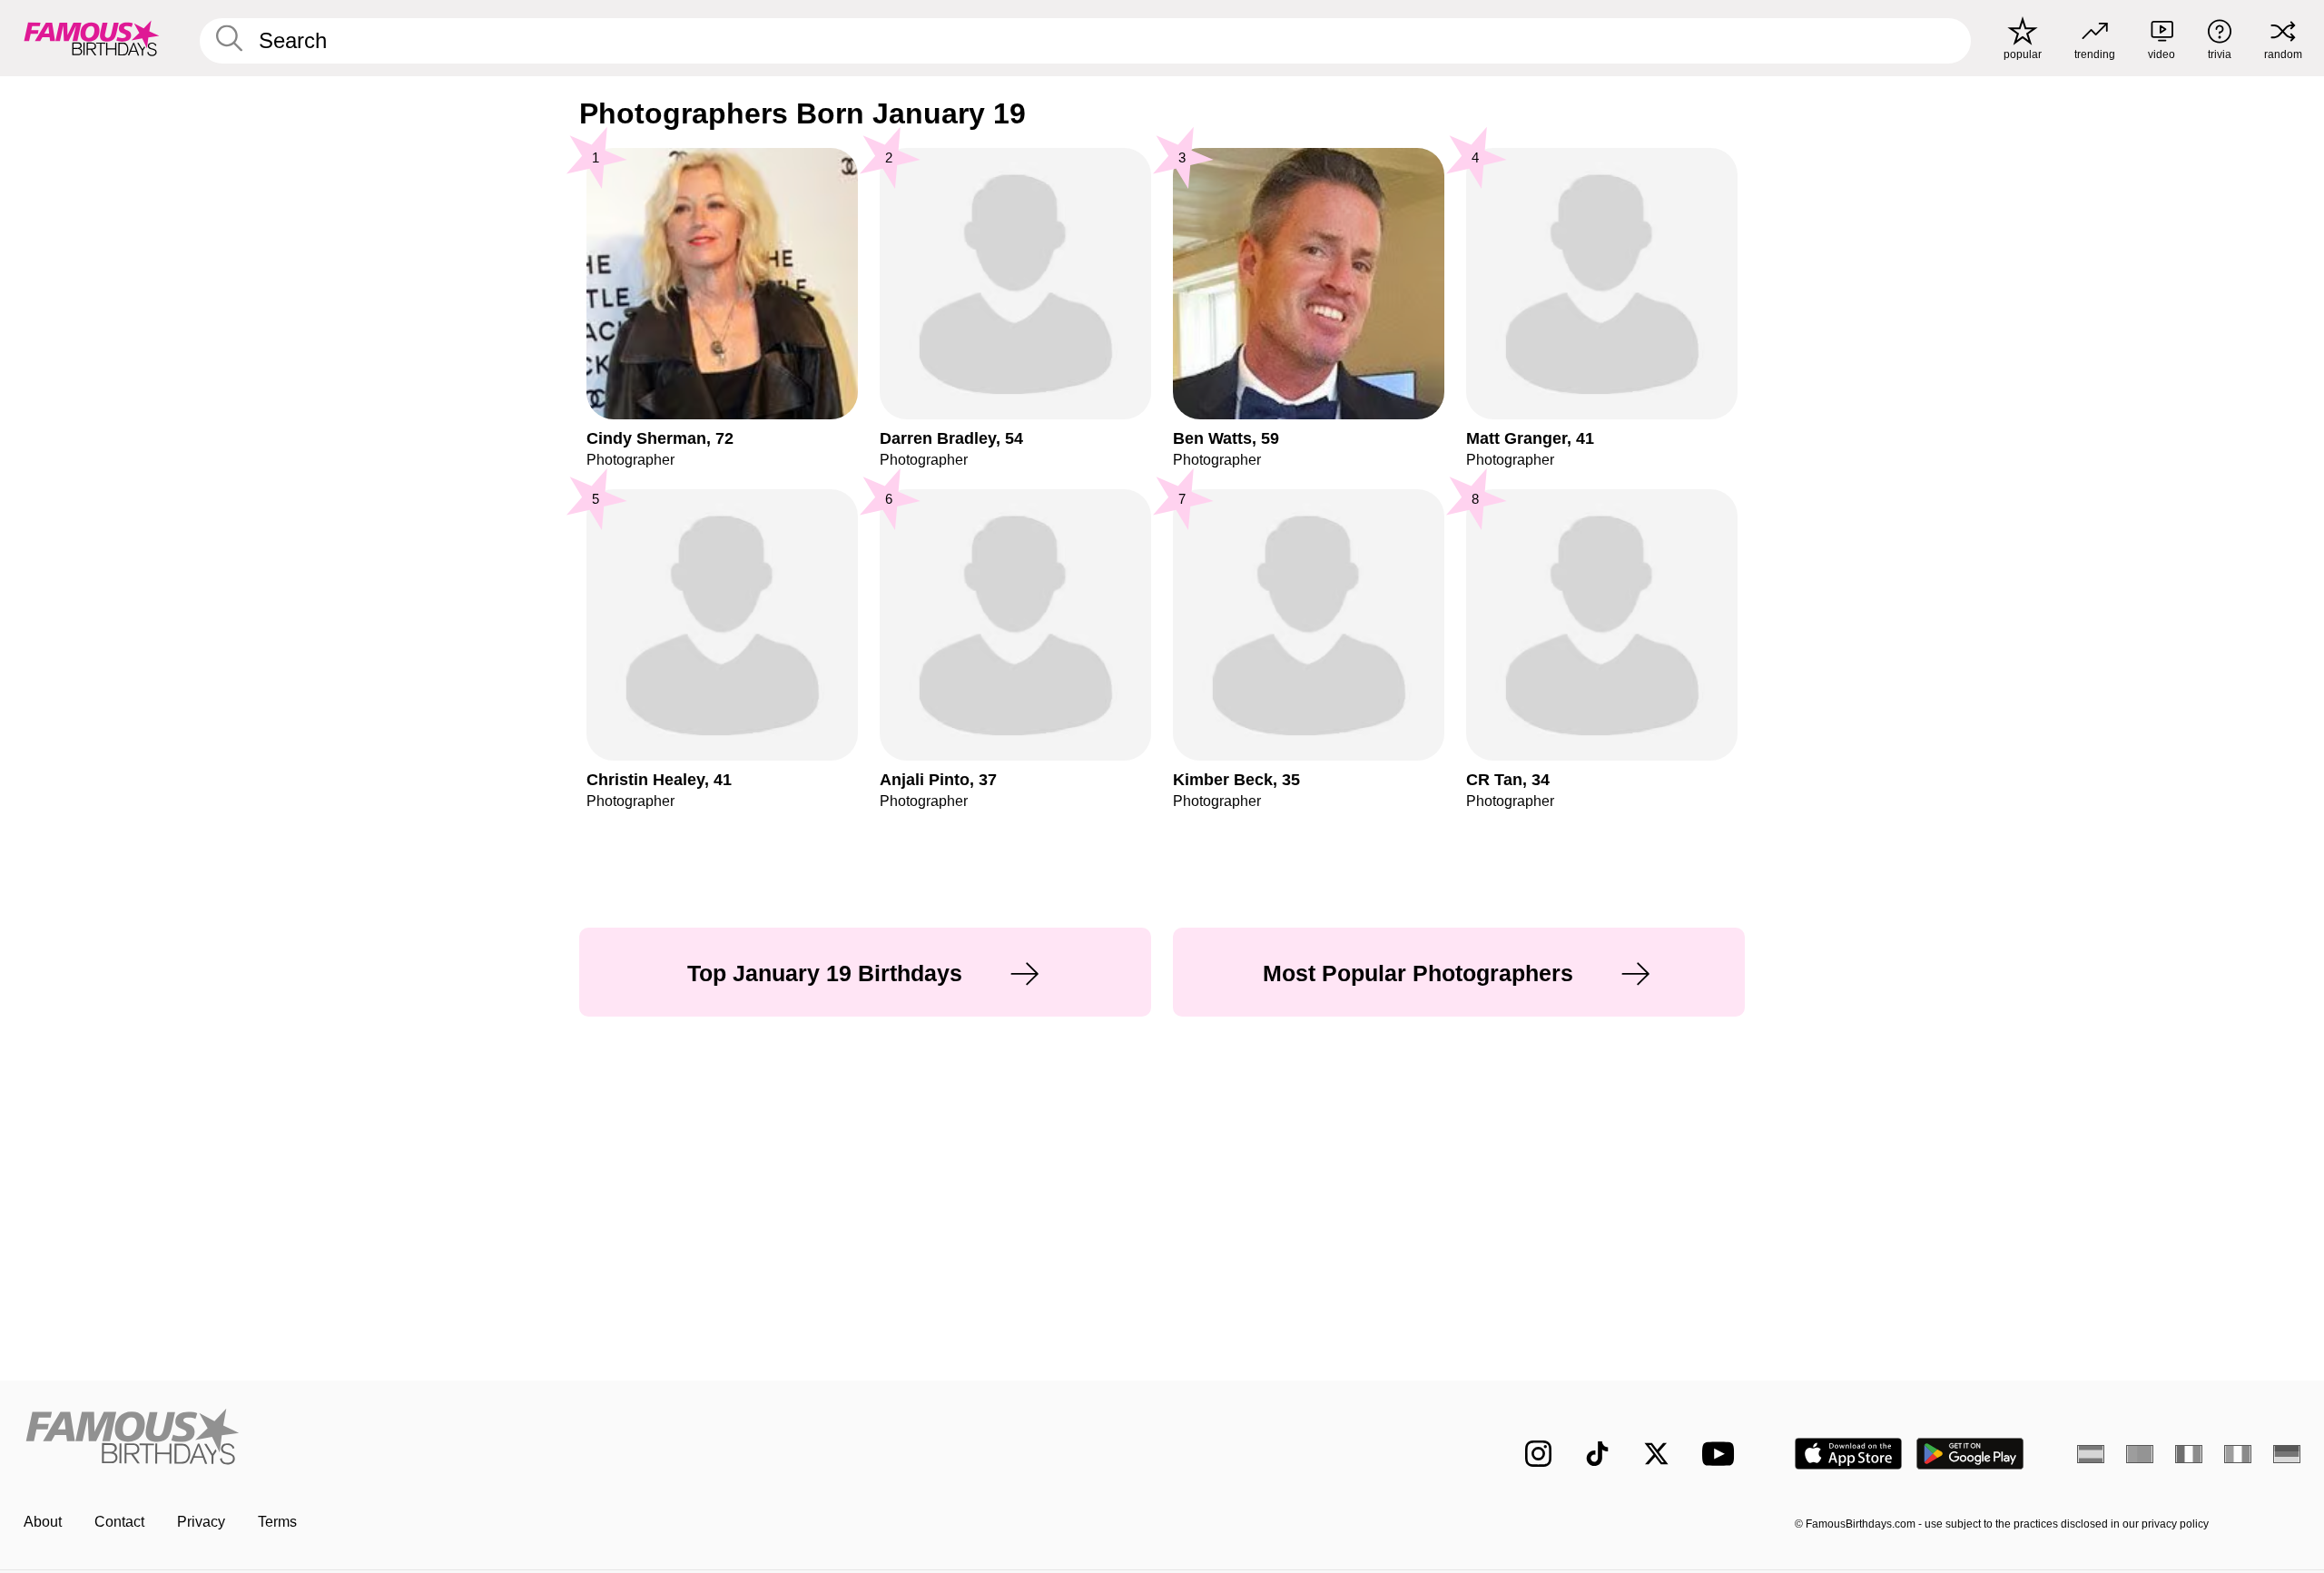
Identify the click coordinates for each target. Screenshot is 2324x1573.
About (43, 1522)
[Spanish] (2091, 1454)
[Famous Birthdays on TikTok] (1597, 1454)
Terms (277, 1522)
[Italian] (2238, 1454)
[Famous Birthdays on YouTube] (1722, 1454)
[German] (2287, 1454)
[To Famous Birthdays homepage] (92, 38)
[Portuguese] (2140, 1454)
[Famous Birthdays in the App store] (1848, 1454)
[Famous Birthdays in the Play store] (1970, 1454)
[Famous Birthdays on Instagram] (1538, 1454)
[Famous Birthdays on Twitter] (1656, 1454)
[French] (2189, 1454)
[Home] (587, 1439)
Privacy (201, 1522)
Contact (119, 1522)
